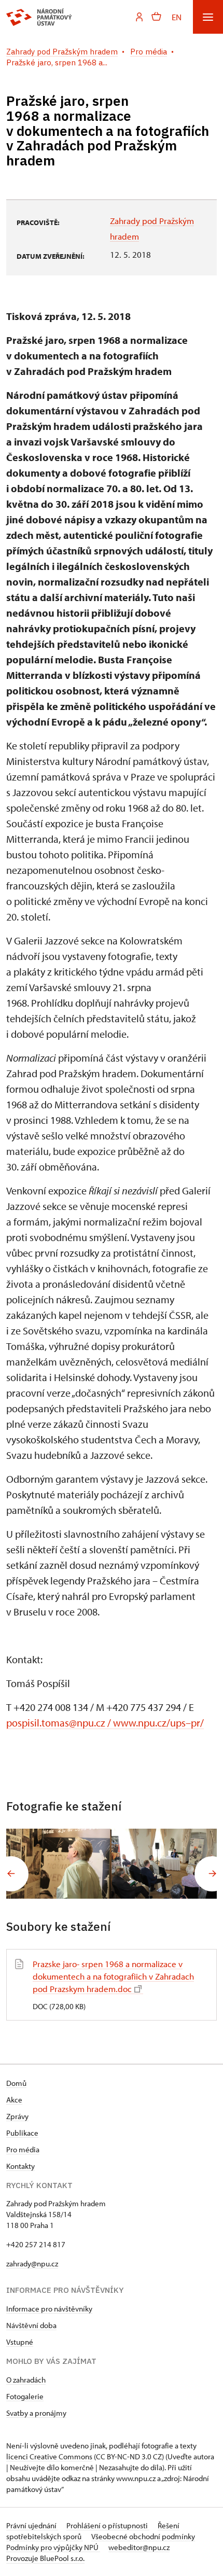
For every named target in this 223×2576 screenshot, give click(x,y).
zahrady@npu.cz (32, 2264)
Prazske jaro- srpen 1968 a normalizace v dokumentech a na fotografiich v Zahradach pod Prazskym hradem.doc (113, 1976)
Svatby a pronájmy (36, 2413)
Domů (16, 2083)
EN (177, 17)
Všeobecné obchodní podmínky (143, 2536)
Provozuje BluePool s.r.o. (45, 2558)
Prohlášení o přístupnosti (108, 2525)
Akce (14, 2100)
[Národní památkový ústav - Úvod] (39, 17)
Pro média (23, 2149)
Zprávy (17, 2116)
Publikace (22, 2133)
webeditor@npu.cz (139, 2547)
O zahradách (26, 2380)
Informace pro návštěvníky (49, 2309)
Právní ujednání (32, 2525)
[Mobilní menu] (208, 17)
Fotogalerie (25, 2396)
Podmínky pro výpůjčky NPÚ (53, 2547)
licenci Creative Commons (49, 2456)
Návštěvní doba (31, 2325)
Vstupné (20, 2342)
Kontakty (20, 2166)
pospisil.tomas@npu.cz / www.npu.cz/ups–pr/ (105, 1723)
